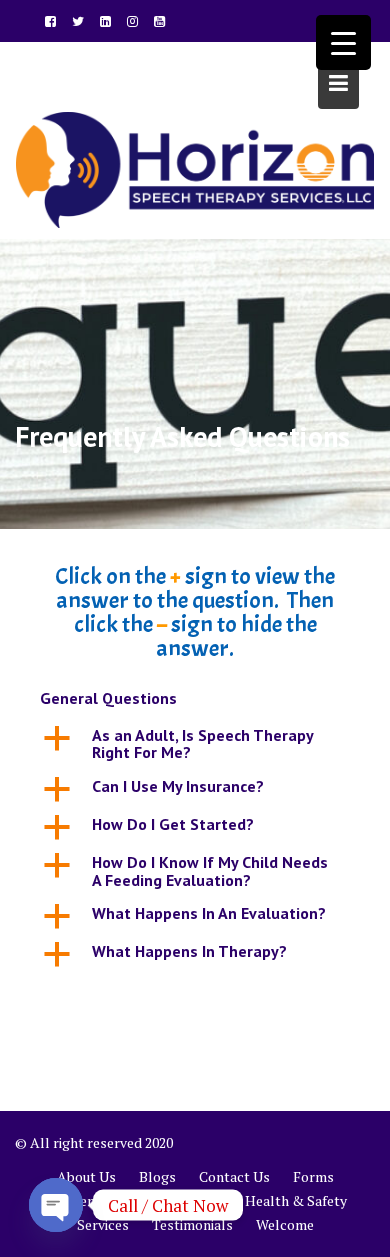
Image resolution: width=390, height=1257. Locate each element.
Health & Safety (296, 1200)
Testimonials (192, 1224)
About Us (86, 1176)
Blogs (157, 1176)
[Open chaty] (56, 1205)
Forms (313, 1176)
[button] (195, 744)
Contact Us (234, 1176)
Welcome (285, 1224)
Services (103, 1224)
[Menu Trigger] (343, 42)
